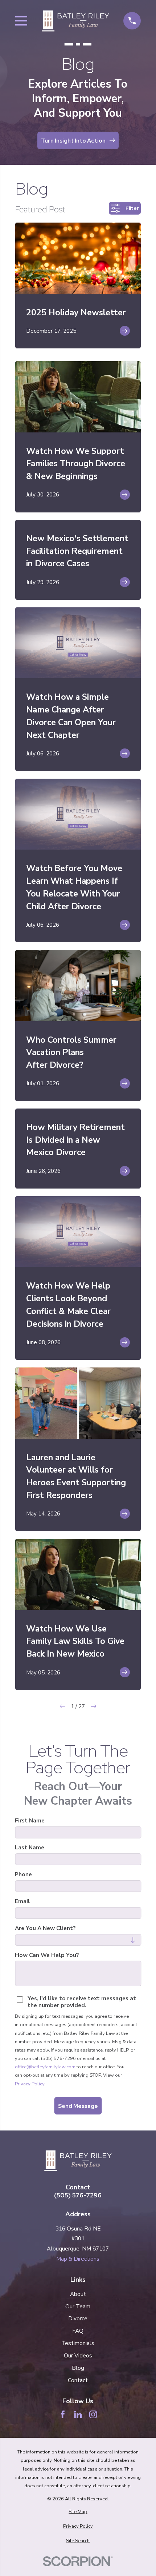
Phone (23, 1875)
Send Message (78, 2106)
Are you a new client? (45, 1928)
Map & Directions (78, 2259)
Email (22, 1902)
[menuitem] (78, 2512)
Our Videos (78, 2355)
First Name (30, 1821)
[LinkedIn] (78, 2415)
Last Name (30, 1848)
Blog (78, 2368)
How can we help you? (47, 1955)
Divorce (78, 2318)
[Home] (75, 21)
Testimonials (78, 2343)
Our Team (78, 2306)
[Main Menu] (21, 21)
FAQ (78, 2331)
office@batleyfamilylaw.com (45, 2067)
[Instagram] (93, 2415)
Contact (78, 2380)
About (78, 2294)
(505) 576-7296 (78, 2195)
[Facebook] (63, 2415)
